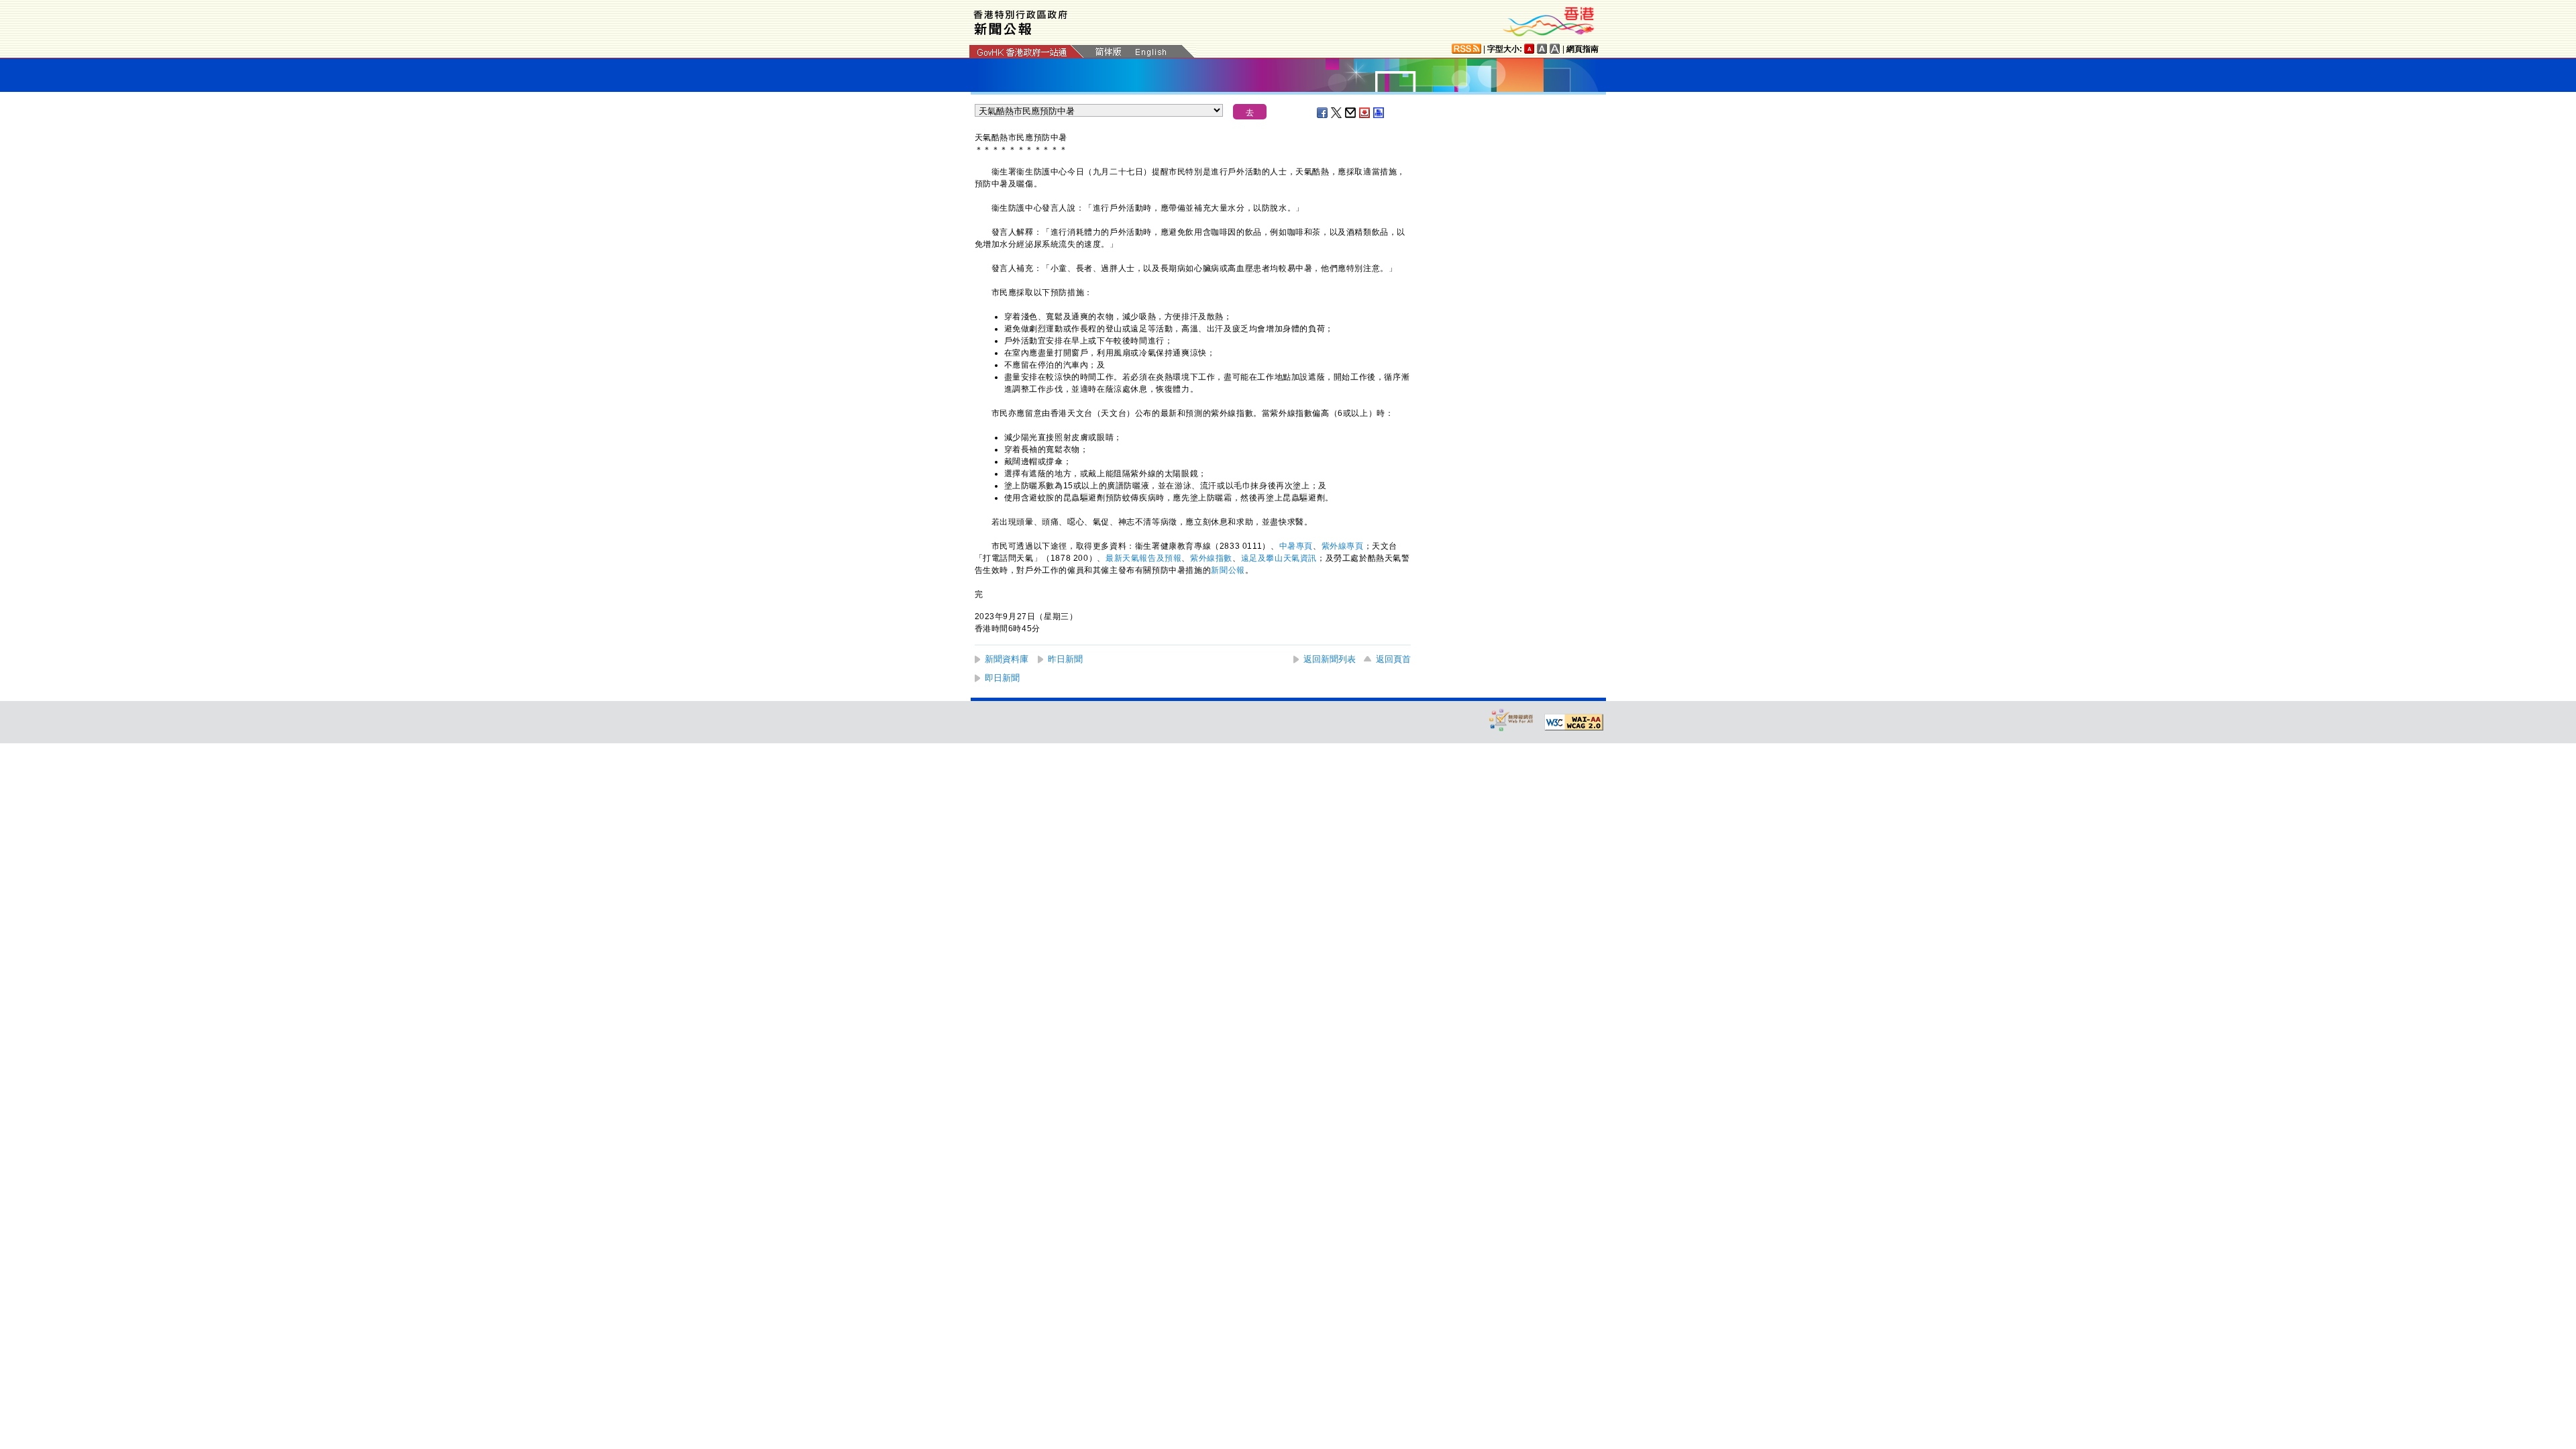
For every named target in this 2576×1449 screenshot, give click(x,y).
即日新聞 (1002, 678)
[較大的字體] (1542, 49)
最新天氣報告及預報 (1143, 558)
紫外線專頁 (1343, 546)
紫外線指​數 (1211, 558)
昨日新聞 (1065, 659)
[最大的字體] (1555, 49)
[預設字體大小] (1529, 49)
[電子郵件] (1351, 113)
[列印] (1379, 113)
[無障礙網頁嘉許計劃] (1511, 719)
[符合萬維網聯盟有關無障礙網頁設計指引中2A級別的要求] (1574, 722)
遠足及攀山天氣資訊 (1279, 558)
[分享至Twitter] (1337, 113)
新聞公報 (1228, 570)
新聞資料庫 (1007, 659)
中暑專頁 (1296, 546)
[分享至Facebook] (1323, 113)
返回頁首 (1393, 659)
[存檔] (1365, 113)
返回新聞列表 (1330, 659)
